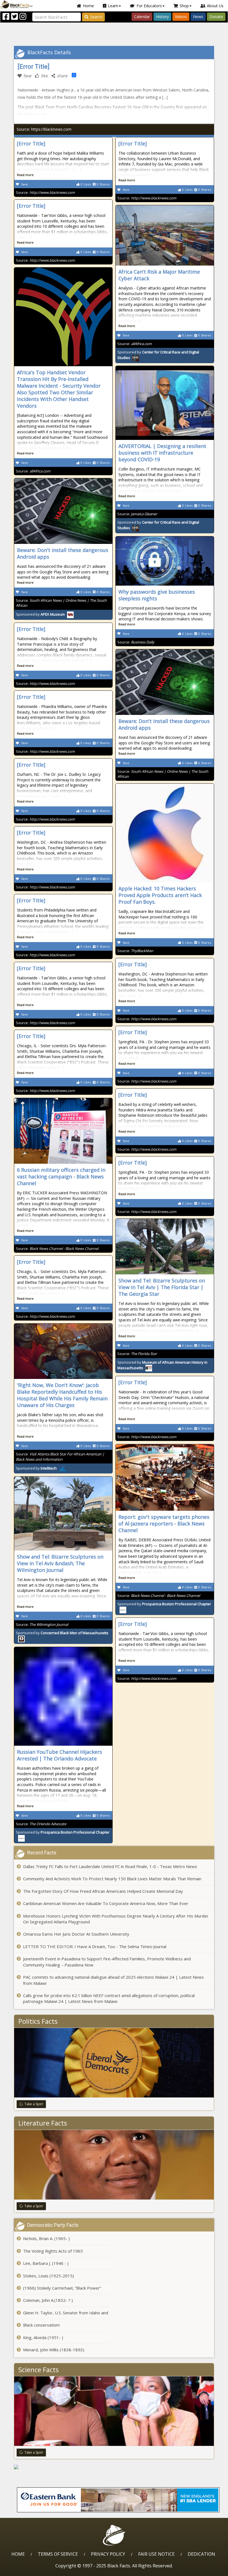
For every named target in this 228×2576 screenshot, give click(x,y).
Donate (216, 17)
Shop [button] (184, 6)
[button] (28, 2570)
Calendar (142, 17)
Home (88, 6)
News (198, 17)
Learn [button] (113, 6)
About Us (215, 6)
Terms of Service (58, 2554)
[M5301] (114, 2467)
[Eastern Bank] (118, 2500)
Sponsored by (40, 614)
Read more (25, 175)
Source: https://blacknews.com (44, 129)
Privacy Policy (108, 2554)
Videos (181, 17)
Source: (45, 192)
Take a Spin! (34, 2104)
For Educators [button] (149, 6)
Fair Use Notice (156, 2554)
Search (96, 17)
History (162, 17)
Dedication (201, 2554)
